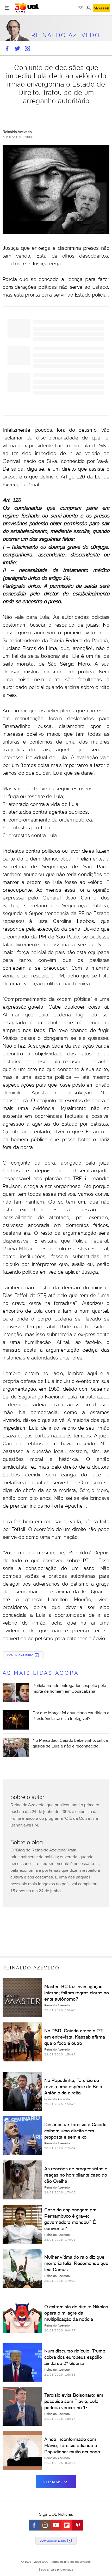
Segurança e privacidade (56, 2570)
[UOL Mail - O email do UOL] (80, 8)
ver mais (52, 2482)
